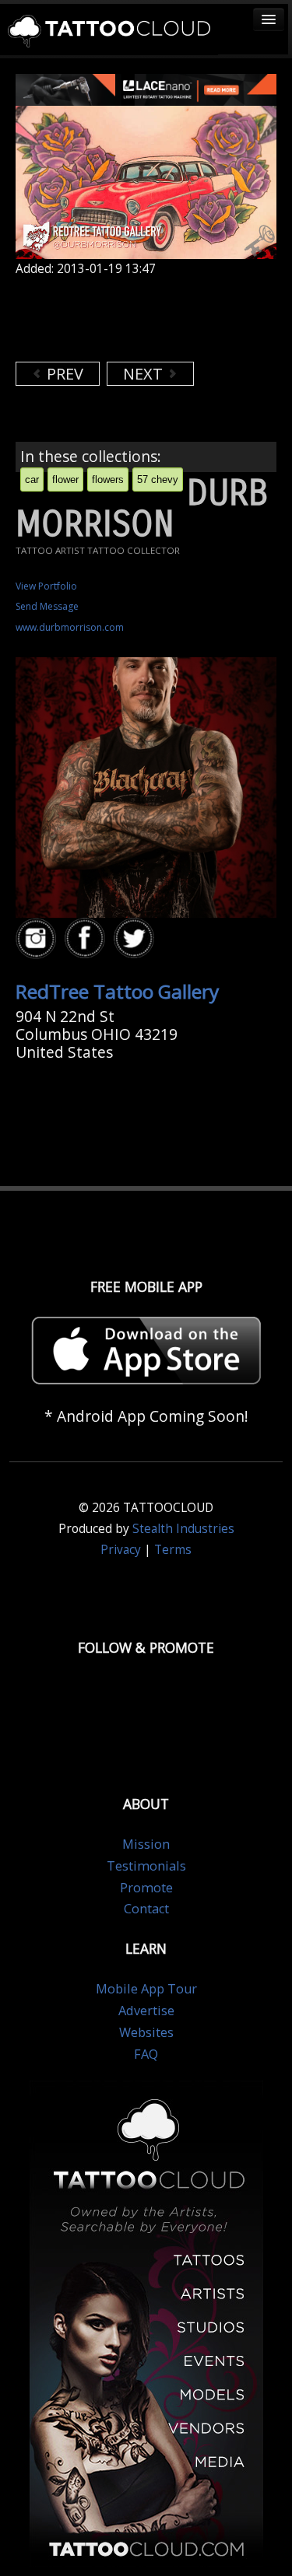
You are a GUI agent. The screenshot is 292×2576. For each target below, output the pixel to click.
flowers (108, 479)
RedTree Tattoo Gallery (117, 991)
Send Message (47, 606)
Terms (173, 1550)
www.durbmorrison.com (70, 627)
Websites (146, 2032)
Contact (146, 1909)
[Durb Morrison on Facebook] (87, 939)
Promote (146, 1888)
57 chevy (158, 479)
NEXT (145, 374)
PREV (63, 374)
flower (65, 479)
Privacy (121, 1550)
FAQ (146, 2054)
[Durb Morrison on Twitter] (136, 939)
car (32, 479)
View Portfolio (46, 586)
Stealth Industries (183, 1529)
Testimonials (146, 1866)
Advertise (146, 2011)
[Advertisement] (140, 319)
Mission (146, 1844)
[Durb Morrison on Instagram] (38, 939)
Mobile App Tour (146, 1989)
